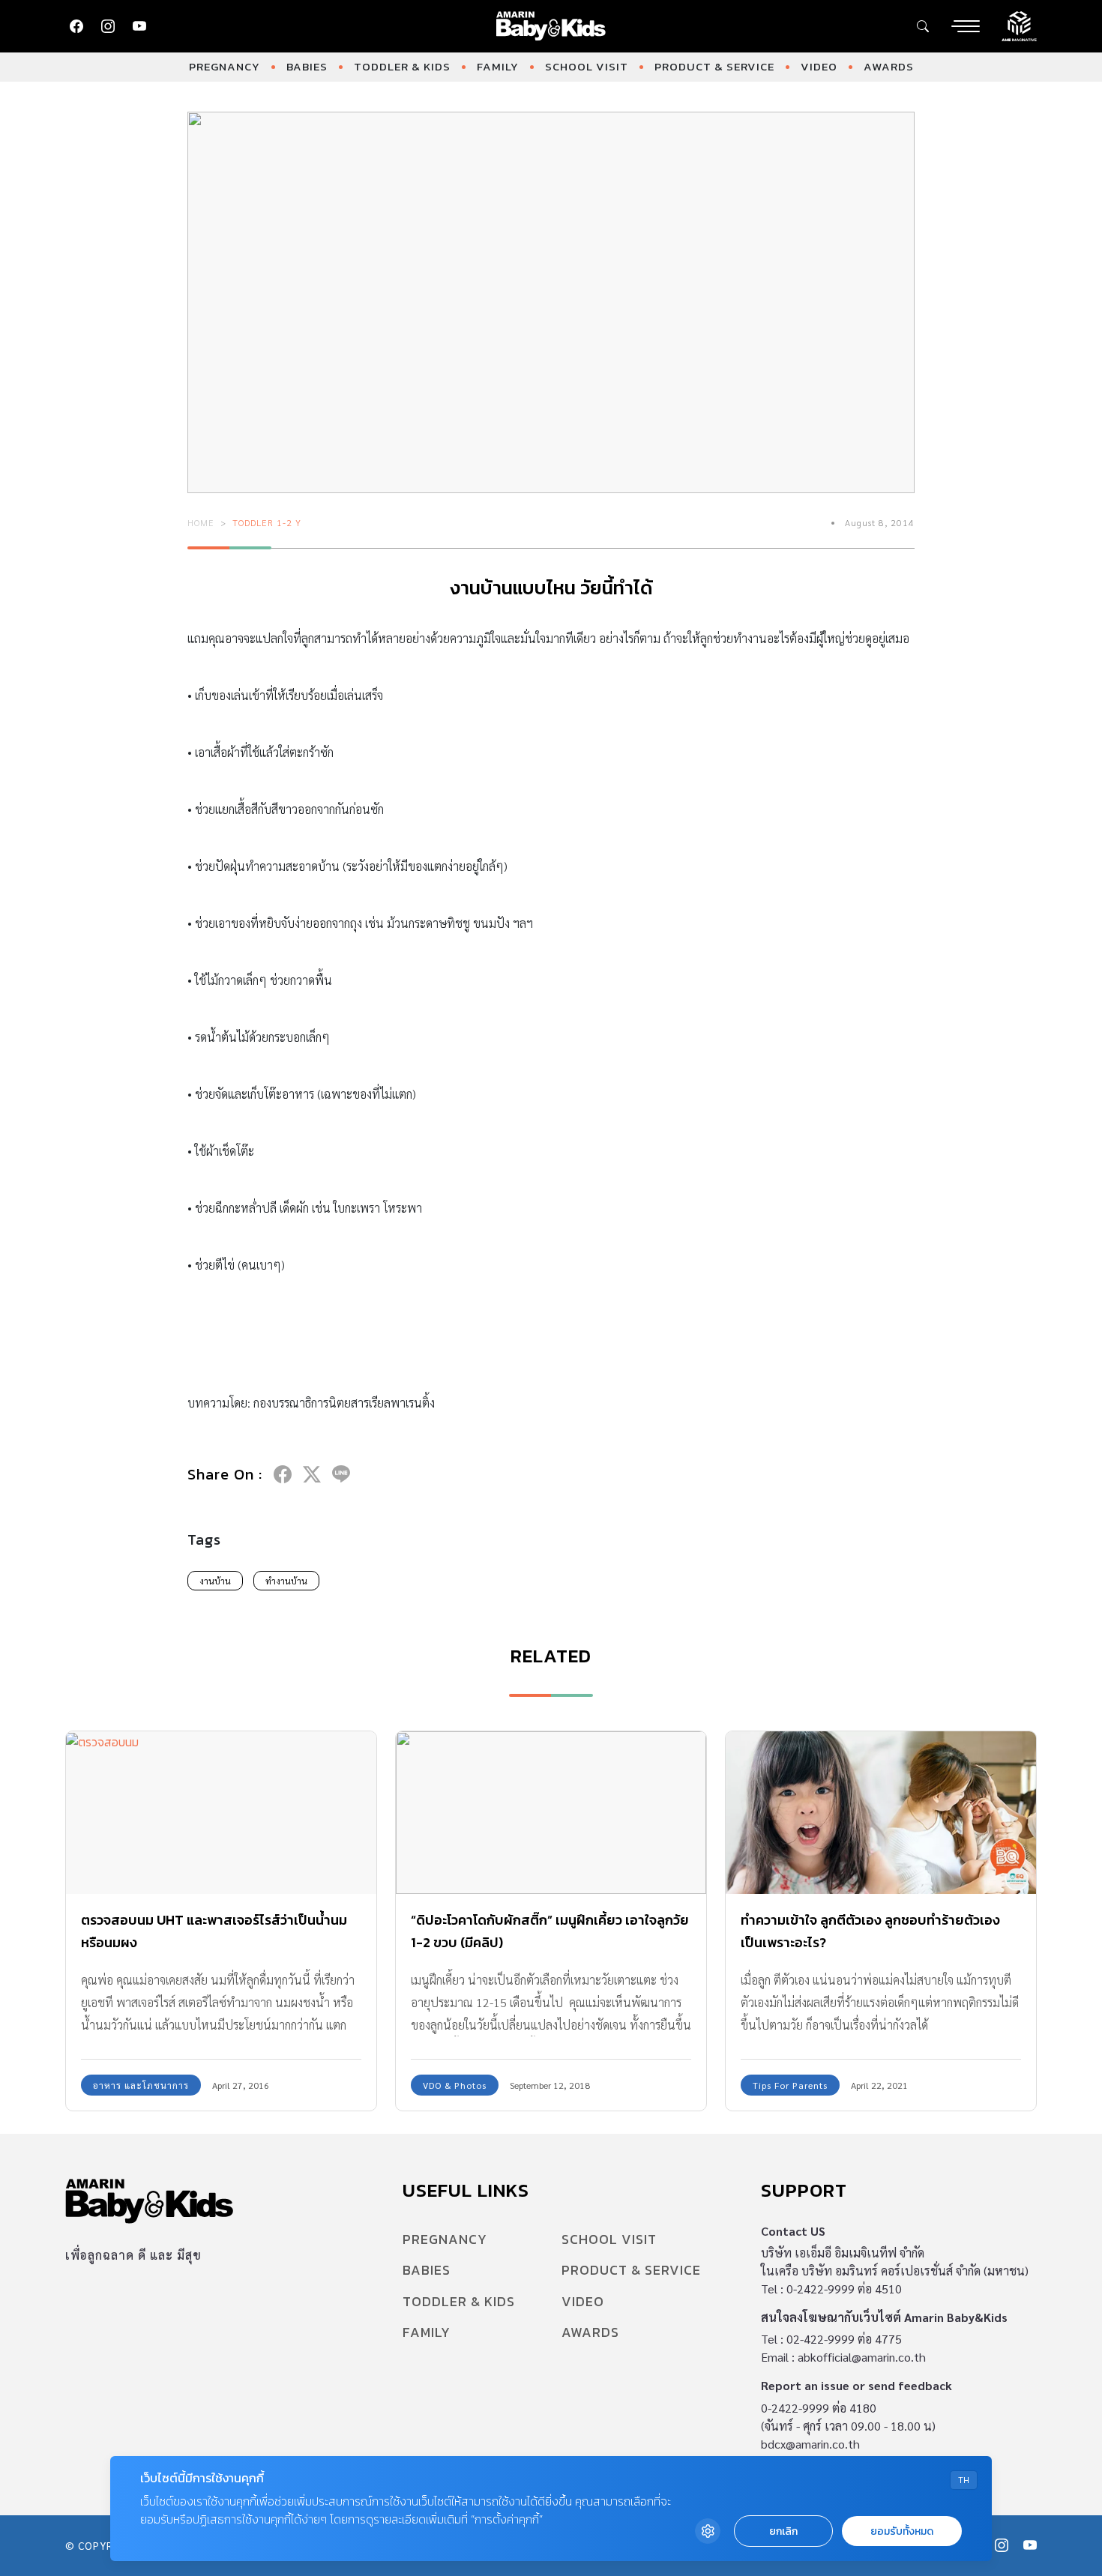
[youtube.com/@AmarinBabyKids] (139, 26)
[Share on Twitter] (312, 1474)
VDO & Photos (455, 2085)
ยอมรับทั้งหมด (902, 2531)
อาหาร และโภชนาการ (141, 2085)
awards (889, 66)
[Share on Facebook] (283, 1474)
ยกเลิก (783, 2531)
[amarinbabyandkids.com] (551, 26)
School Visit (587, 66)
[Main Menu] (966, 26)
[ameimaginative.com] (1019, 25)
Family (498, 66)
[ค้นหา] (923, 26)
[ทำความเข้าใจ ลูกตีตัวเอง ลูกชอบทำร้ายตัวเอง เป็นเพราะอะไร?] (881, 1813)
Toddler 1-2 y (267, 522)
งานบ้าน (215, 1581)
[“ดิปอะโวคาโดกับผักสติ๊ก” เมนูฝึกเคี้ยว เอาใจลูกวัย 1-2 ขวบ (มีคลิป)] (551, 1813)
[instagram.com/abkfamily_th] (108, 26)
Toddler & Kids (402, 66)
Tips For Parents (790, 2085)
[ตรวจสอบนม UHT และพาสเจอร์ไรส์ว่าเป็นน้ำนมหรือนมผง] (221, 1813)
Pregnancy (225, 66)
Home (201, 522)
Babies (307, 66)
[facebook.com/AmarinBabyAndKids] (76, 26)
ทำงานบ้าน (286, 1581)
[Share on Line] (341, 1474)
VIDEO (819, 66)
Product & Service (714, 66)
